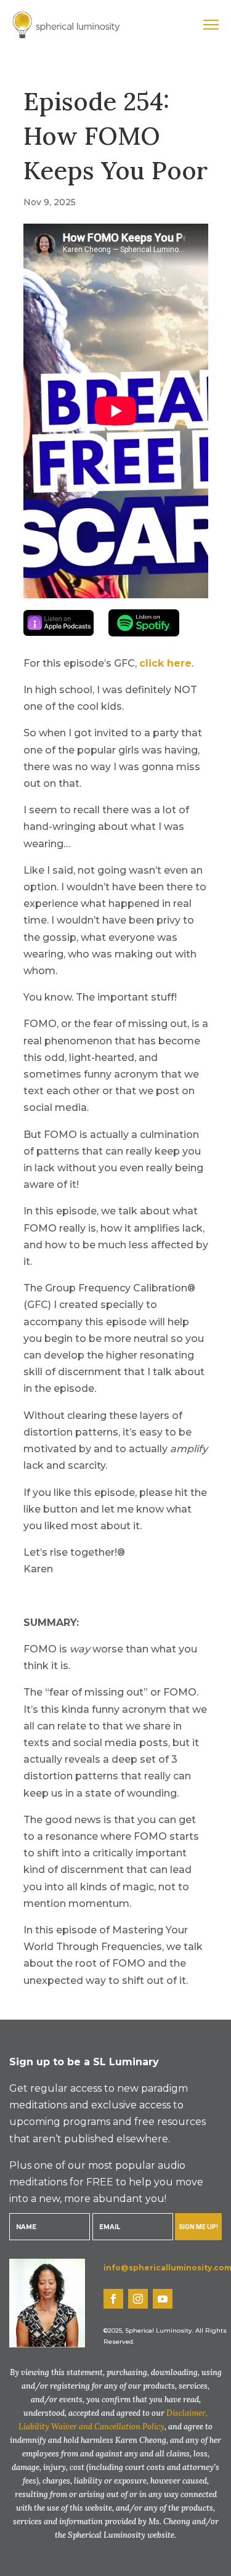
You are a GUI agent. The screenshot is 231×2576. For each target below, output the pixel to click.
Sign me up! (198, 2227)
